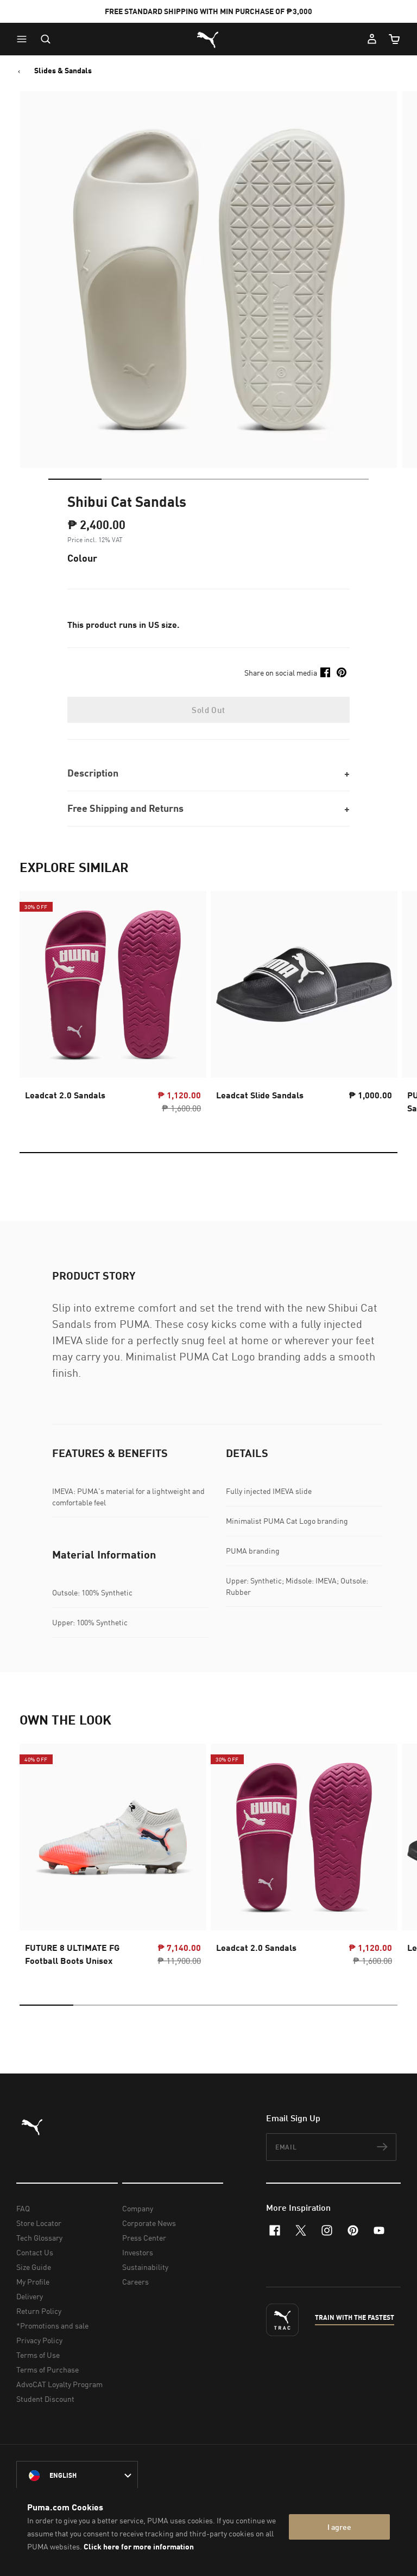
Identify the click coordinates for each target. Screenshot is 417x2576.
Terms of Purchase (48, 2370)
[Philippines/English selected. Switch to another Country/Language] (77, 2476)
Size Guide (34, 2267)
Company (138, 2208)
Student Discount (45, 2399)
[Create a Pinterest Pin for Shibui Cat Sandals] (342, 672)
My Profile (33, 2282)
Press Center (144, 2238)
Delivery (30, 2296)
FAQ (23, 2208)
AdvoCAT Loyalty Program (59, 2384)
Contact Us (35, 2252)
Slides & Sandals (63, 71)
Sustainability (145, 2267)
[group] (113, 1006)
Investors (138, 2252)
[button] (24, 39)
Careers (135, 2282)
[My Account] (372, 39)
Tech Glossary (39, 2238)
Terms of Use (38, 2355)
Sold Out (208, 710)
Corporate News (149, 2223)
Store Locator (39, 2223)
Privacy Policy (39, 2340)
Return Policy (39, 2311)
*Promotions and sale (52, 2326)
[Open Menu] (24, 39)
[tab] (75, 479)
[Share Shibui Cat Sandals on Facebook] (325, 672)
